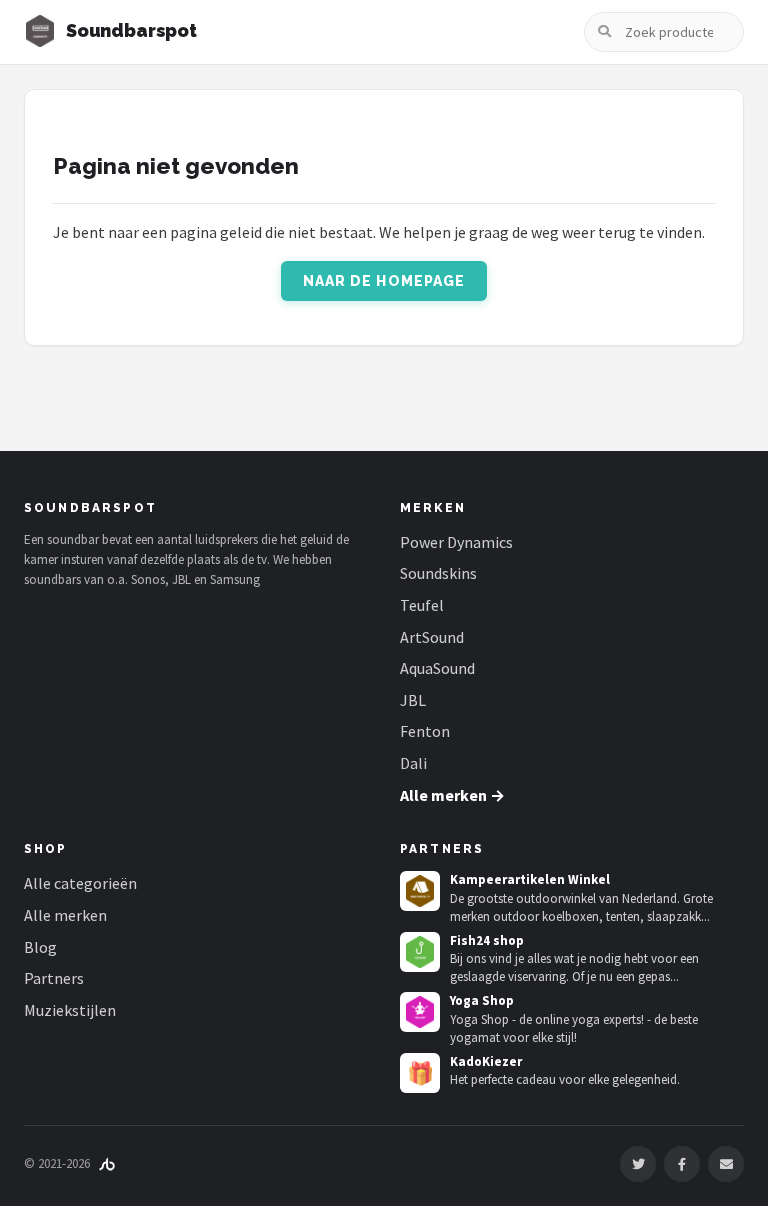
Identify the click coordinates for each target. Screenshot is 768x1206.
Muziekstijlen (70, 1010)
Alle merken (65, 915)
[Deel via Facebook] (682, 1164)
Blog (40, 947)
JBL (413, 700)
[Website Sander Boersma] (107, 1163)
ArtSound (432, 637)
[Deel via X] (638, 1164)
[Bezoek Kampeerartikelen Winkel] (420, 891)
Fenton (425, 731)
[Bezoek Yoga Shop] (420, 1012)
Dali (413, 763)
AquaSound (437, 668)
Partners (54, 978)
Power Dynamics (456, 542)
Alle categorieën (80, 883)
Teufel (422, 605)
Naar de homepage (384, 281)
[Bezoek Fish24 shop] (420, 952)
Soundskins (438, 573)
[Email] (726, 1164)
